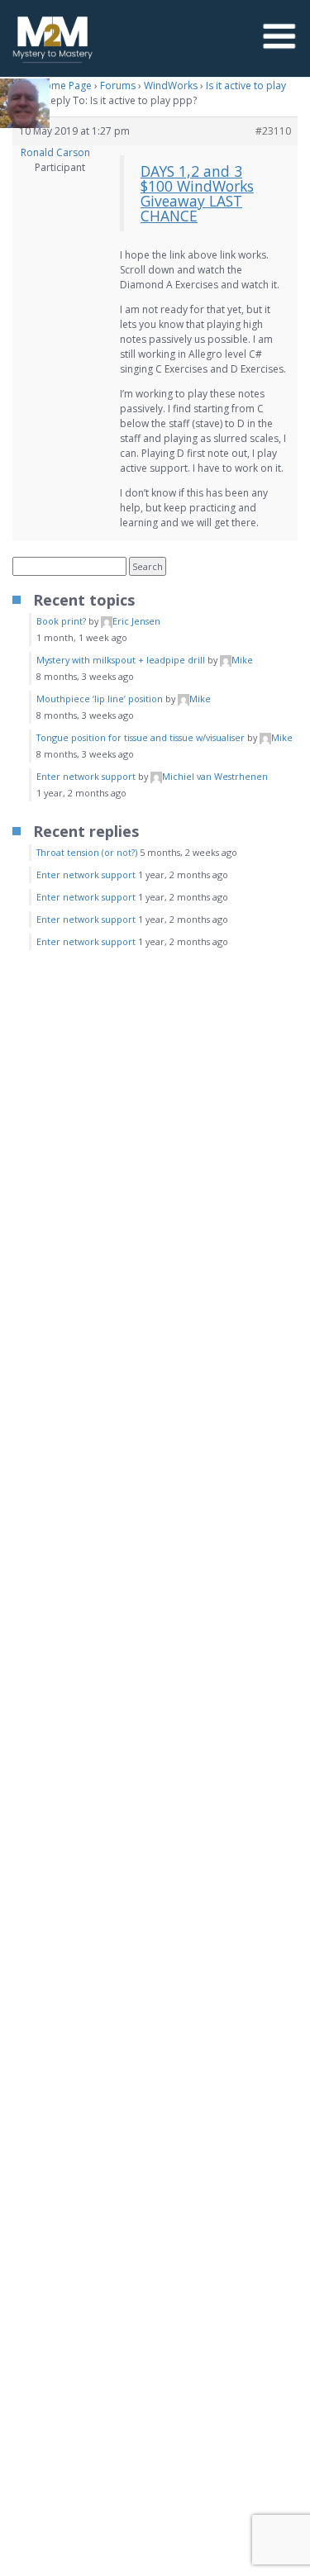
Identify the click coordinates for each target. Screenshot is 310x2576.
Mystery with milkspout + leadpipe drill (121, 660)
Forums (118, 86)
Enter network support (86, 776)
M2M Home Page (52, 86)
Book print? (61, 621)
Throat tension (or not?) (87, 852)
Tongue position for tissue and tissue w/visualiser (141, 737)
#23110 (273, 131)
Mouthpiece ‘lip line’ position (100, 699)
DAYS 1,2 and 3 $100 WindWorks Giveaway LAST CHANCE (197, 193)
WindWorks (171, 86)
